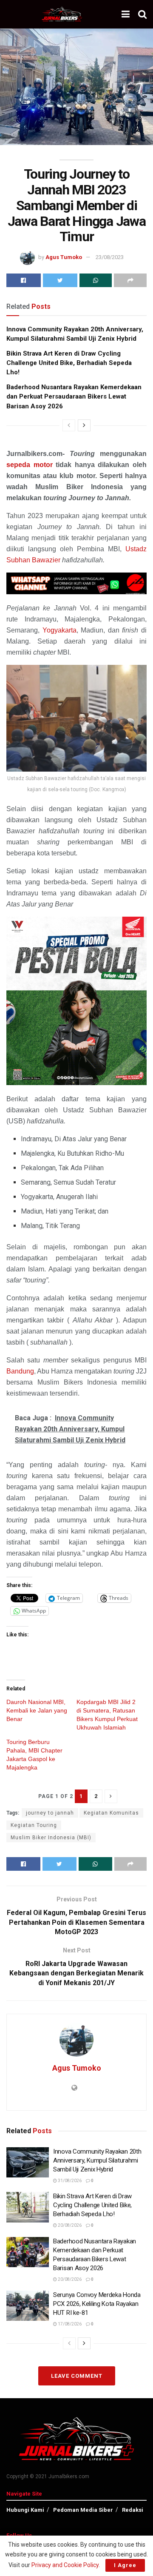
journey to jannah (50, 1813)
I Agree (125, 2565)
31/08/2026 (69, 2181)
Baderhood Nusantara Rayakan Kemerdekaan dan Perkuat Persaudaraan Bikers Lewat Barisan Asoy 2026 (74, 397)
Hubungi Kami (25, 2510)
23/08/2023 (110, 257)
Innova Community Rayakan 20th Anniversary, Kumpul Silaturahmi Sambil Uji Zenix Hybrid (97, 2160)
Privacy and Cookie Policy (65, 2565)
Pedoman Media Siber (83, 2510)
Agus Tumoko (64, 257)
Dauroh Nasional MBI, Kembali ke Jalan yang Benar (37, 1710)
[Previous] (69, 425)
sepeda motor (30, 465)
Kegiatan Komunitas (111, 1813)
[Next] (84, 425)
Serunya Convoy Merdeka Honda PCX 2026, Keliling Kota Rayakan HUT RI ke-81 (97, 2304)
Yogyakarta (59, 630)
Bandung (20, 1371)
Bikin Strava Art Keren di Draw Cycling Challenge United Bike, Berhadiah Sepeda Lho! (69, 363)
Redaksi (133, 2510)
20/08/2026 (69, 2225)
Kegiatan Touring (34, 1825)
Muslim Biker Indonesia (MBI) (51, 1838)
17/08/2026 (69, 2324)
